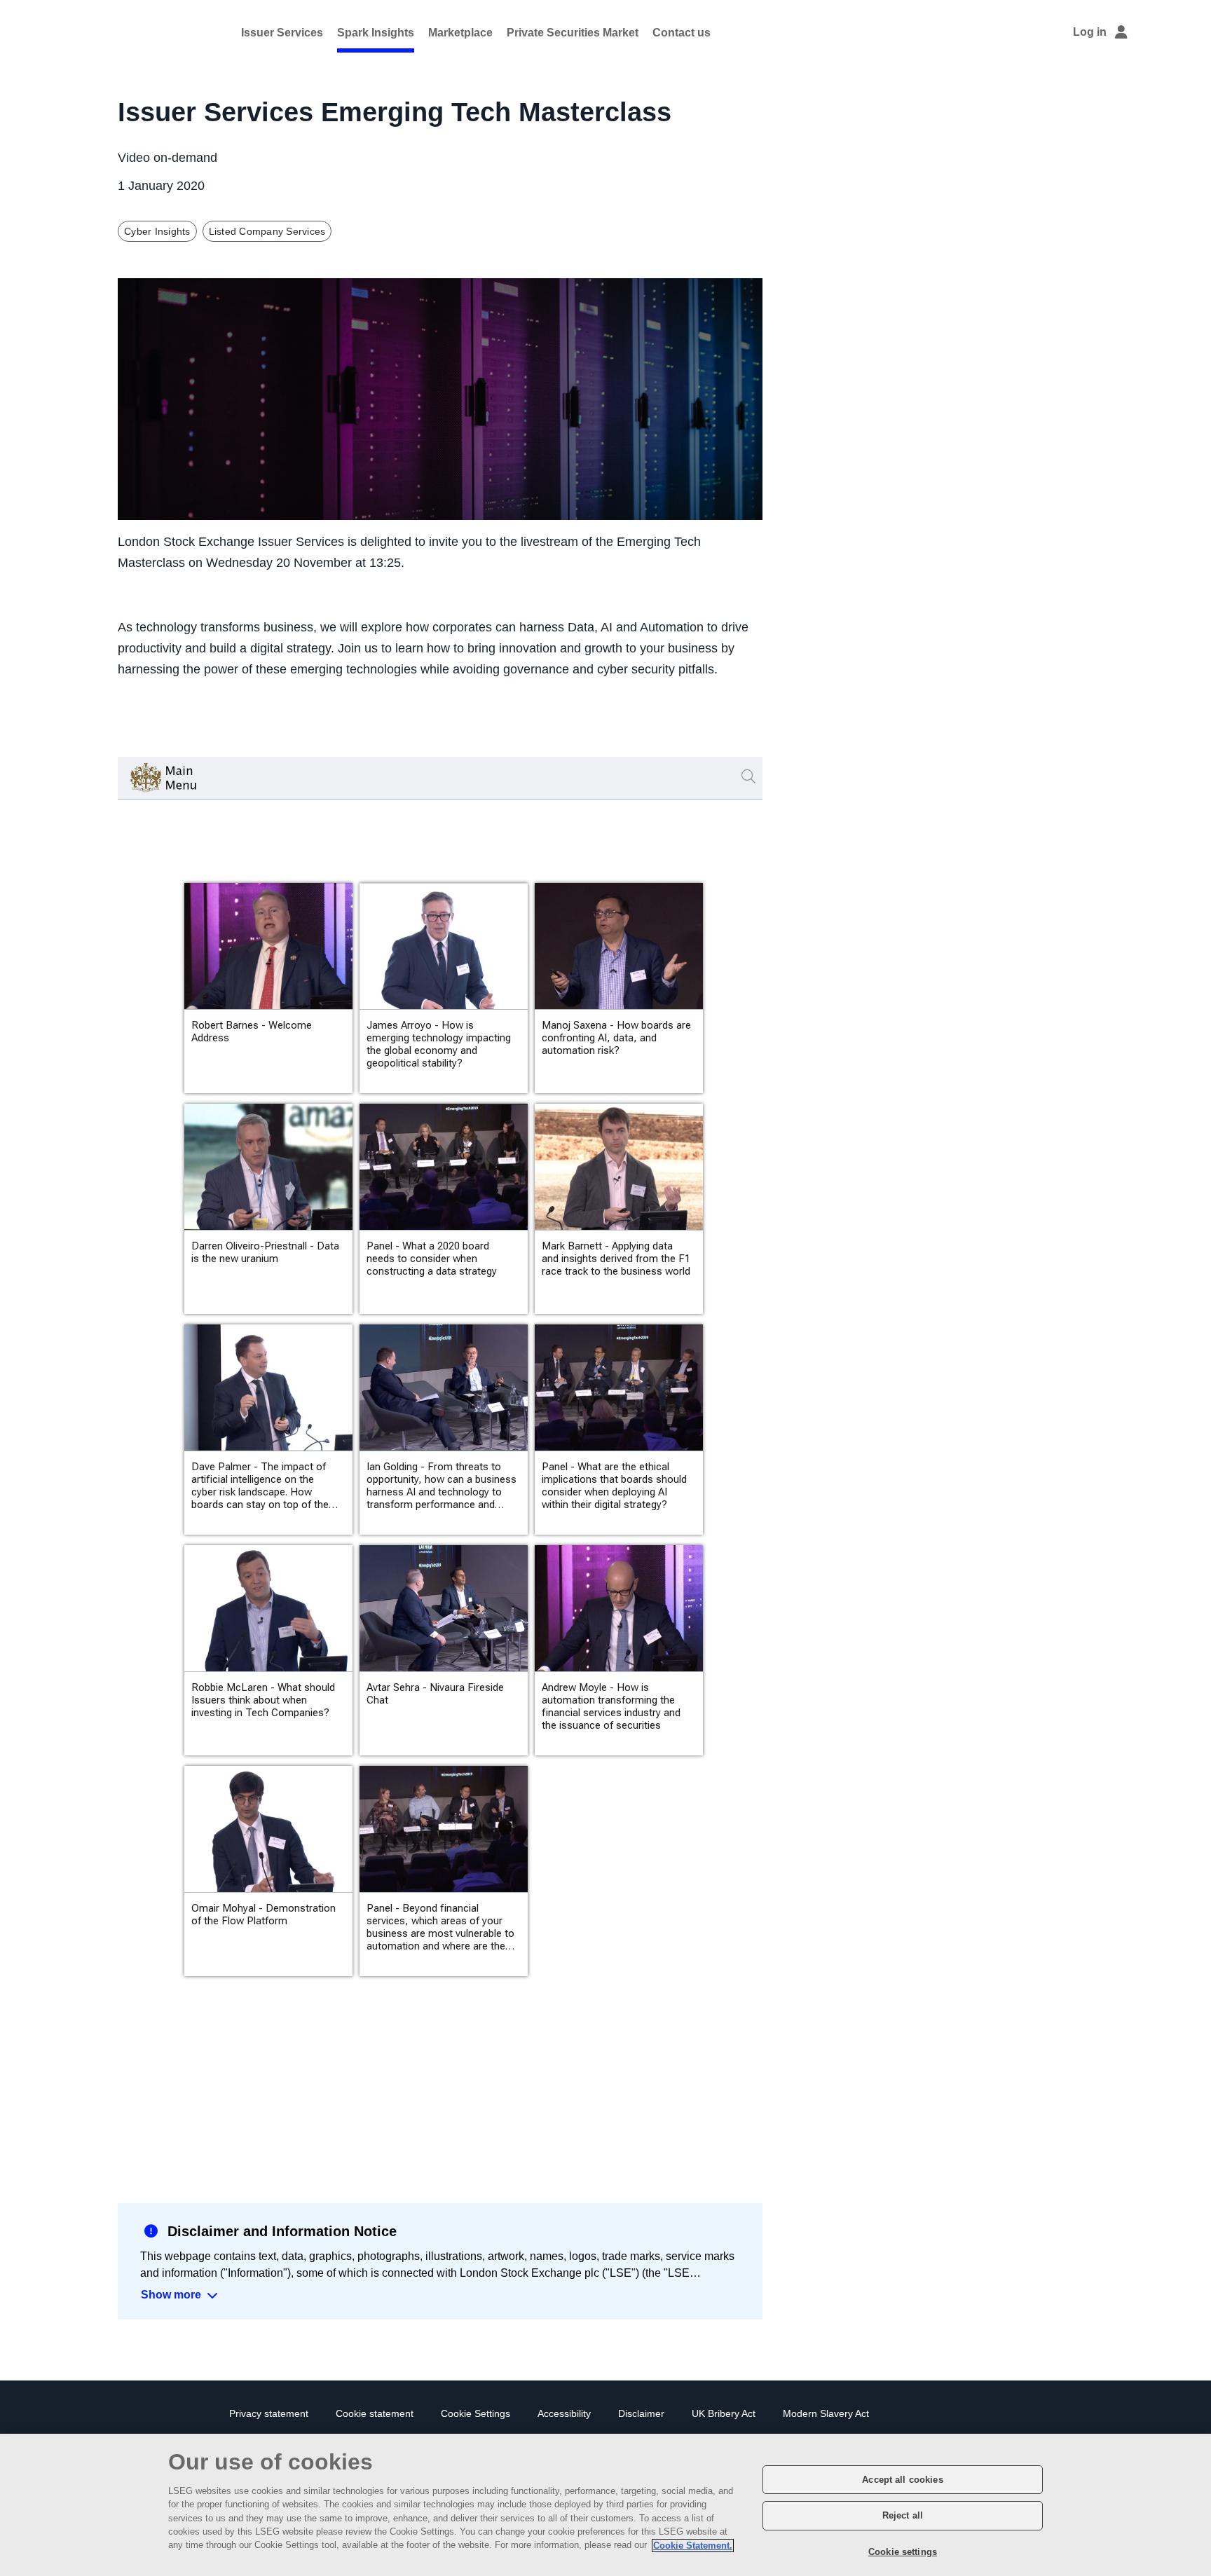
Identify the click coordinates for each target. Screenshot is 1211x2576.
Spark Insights (376, 33)
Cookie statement (375, 2414)
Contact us (682, 33)
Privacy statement (269, 2414)
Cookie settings (903, 2551)
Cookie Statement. (693, 2546)
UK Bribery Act (724, 2414)
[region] (605, 2505)
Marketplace (460, 33)
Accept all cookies (902, 2480)
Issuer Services (282, 33)
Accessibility (564, 2414)
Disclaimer (641, 2414)
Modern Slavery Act (826, 2414)
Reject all (903, 2516)
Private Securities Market (573, 33)
